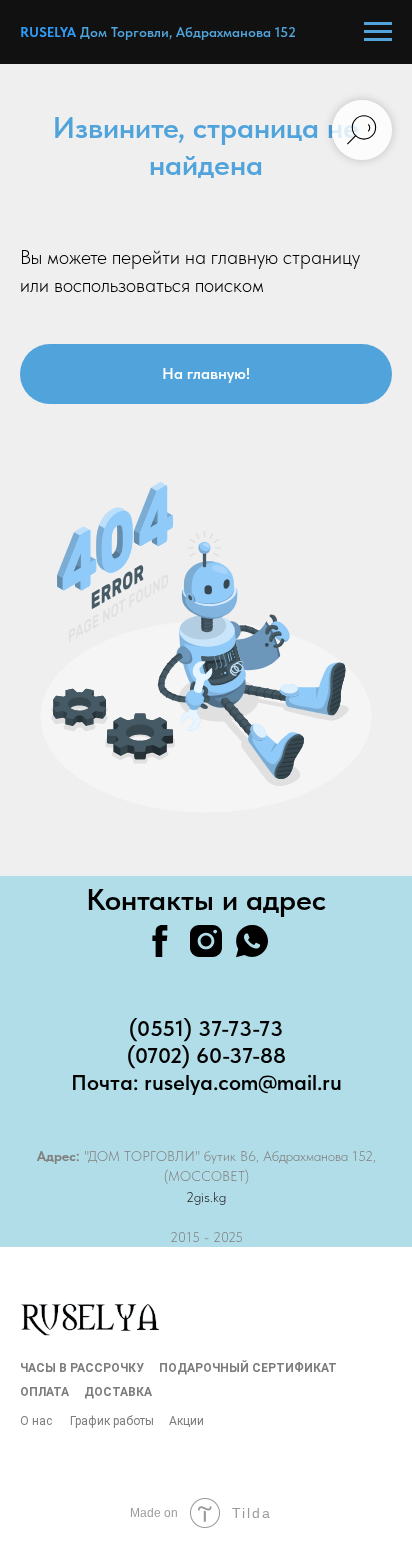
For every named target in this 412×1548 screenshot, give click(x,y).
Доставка (118, 1392)
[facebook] (160, 941)
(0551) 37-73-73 (206, 1028)
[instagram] (206, 941)
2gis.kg (206, 1197)
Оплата (44, 1392)
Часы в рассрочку (82, 1368)
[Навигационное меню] (378, 32)
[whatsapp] (252, 941)
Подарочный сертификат (248, 1368)
